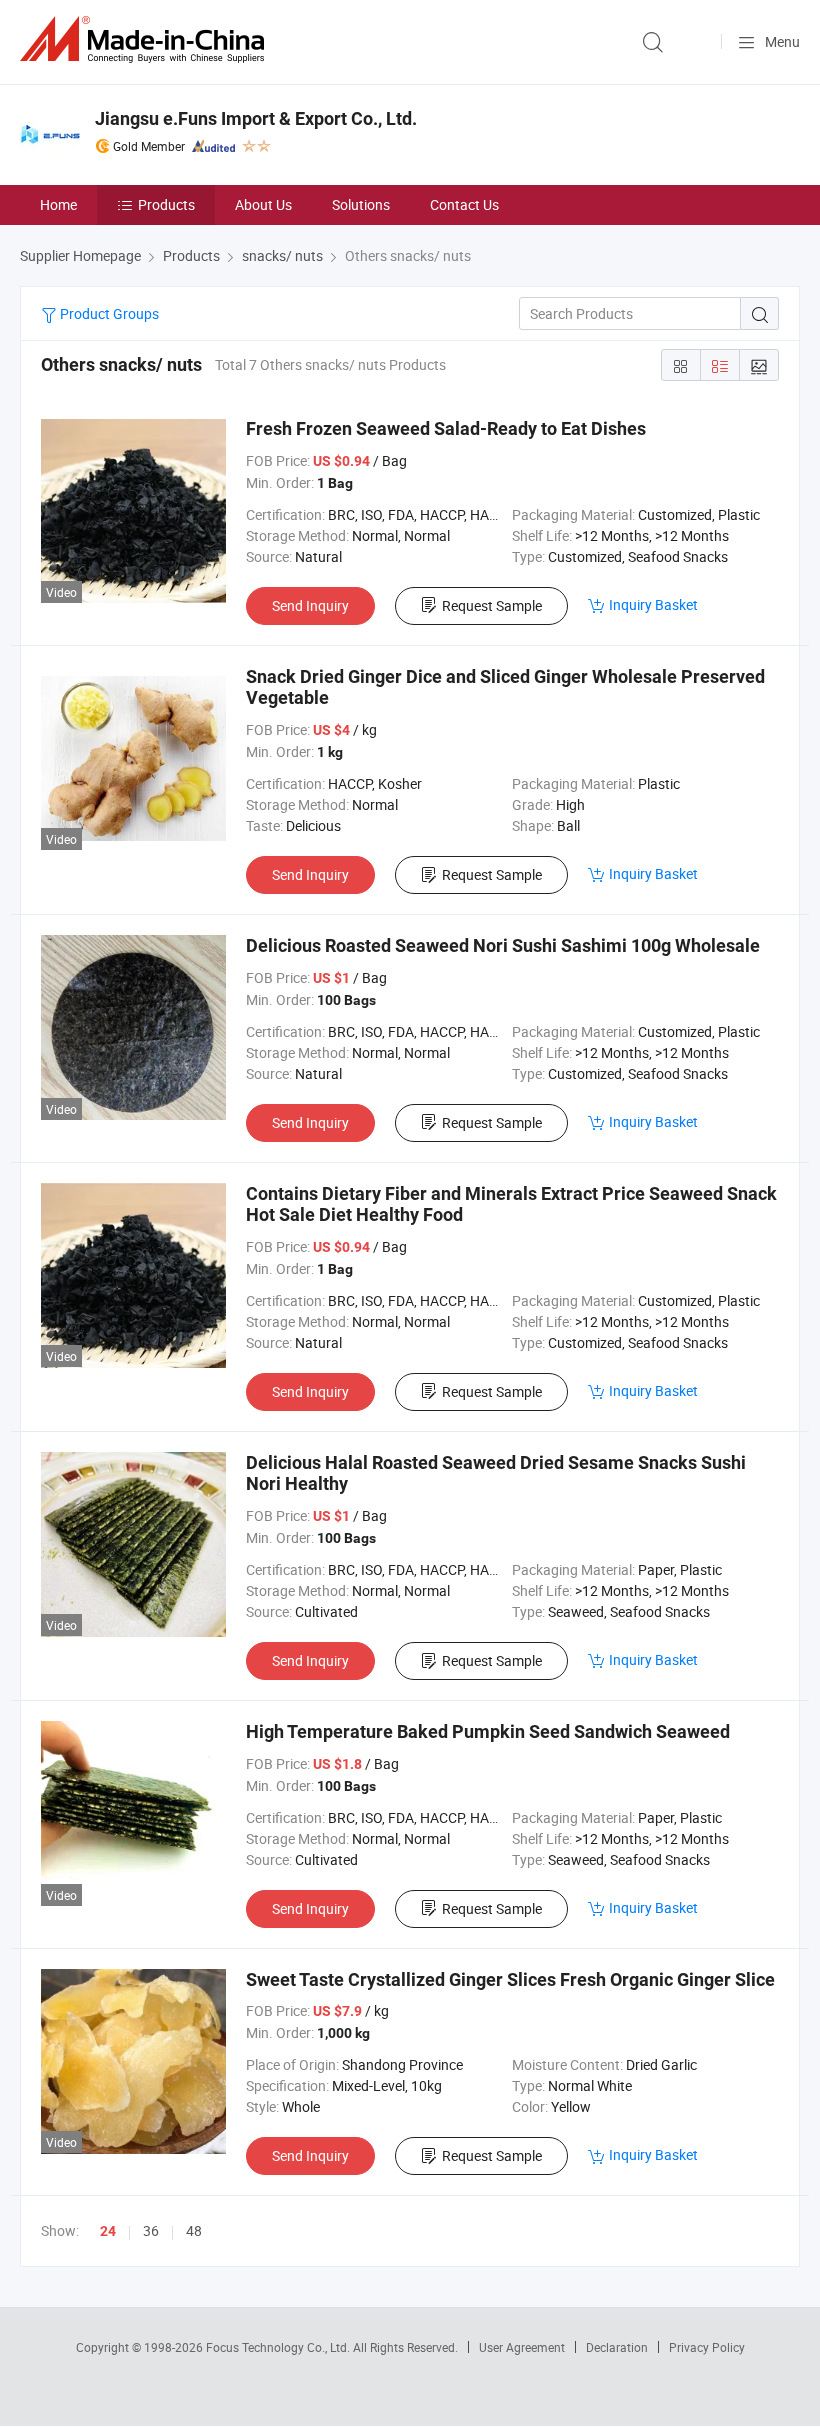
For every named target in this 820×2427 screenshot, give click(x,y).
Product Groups (108, 313)
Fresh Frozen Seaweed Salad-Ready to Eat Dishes (446, 428)
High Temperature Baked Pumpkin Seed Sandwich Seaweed (488, 1731)
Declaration (617, 2347)
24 (108, 2231)
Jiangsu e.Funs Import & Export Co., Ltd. (256, 118)
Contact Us (464, 204)
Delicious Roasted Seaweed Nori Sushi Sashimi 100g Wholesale (503, 945)
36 (151, 2230)
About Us (263, 204)
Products (166, 204)
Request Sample (492, 605)
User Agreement (522, 2347)
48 (194, 2230)
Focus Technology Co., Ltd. (279, 2347)
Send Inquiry (310, 605)
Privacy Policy (707, 2347)
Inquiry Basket (653, 604)
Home (58, 204)
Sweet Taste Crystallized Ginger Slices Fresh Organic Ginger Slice (510, 1979)
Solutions (361, 204)
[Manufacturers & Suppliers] (146, 39)
